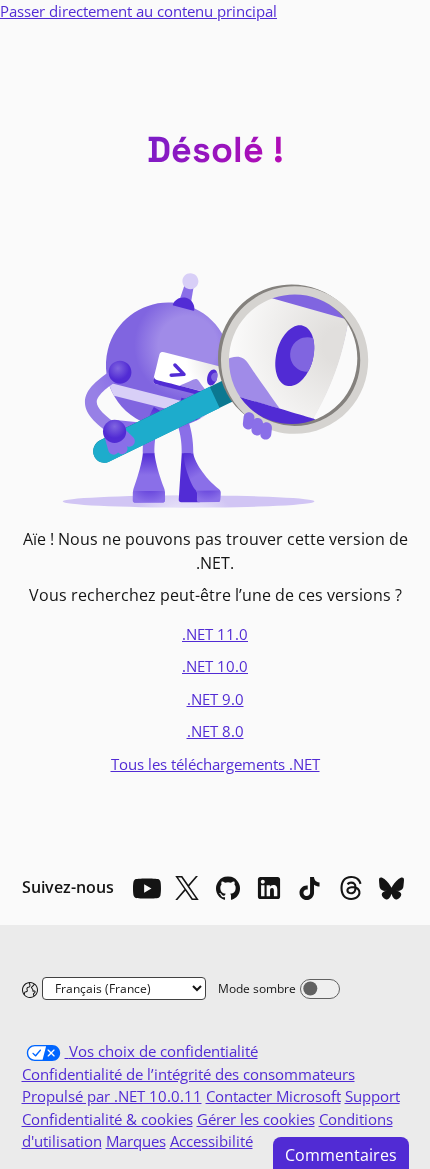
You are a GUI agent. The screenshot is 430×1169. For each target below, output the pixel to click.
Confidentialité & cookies (107, 1119)
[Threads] (351, 888)
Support (372, 1096)
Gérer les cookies (256, 1119)
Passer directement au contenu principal (138, 11)
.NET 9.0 (215, 699)
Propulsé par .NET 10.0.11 (112, 1096)
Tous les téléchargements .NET (215, 764)
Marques (136, 1141)
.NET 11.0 (215, 634)
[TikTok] (310, 888)
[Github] (228, 888)
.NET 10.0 (215, 666)
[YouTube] (146, 888)
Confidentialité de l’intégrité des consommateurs (188, 1074)
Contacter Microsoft (273, 1096)
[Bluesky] (392, 888)
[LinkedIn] (269, 888)
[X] (187, 888)
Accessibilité (211, 1141)
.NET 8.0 (215, 731)
